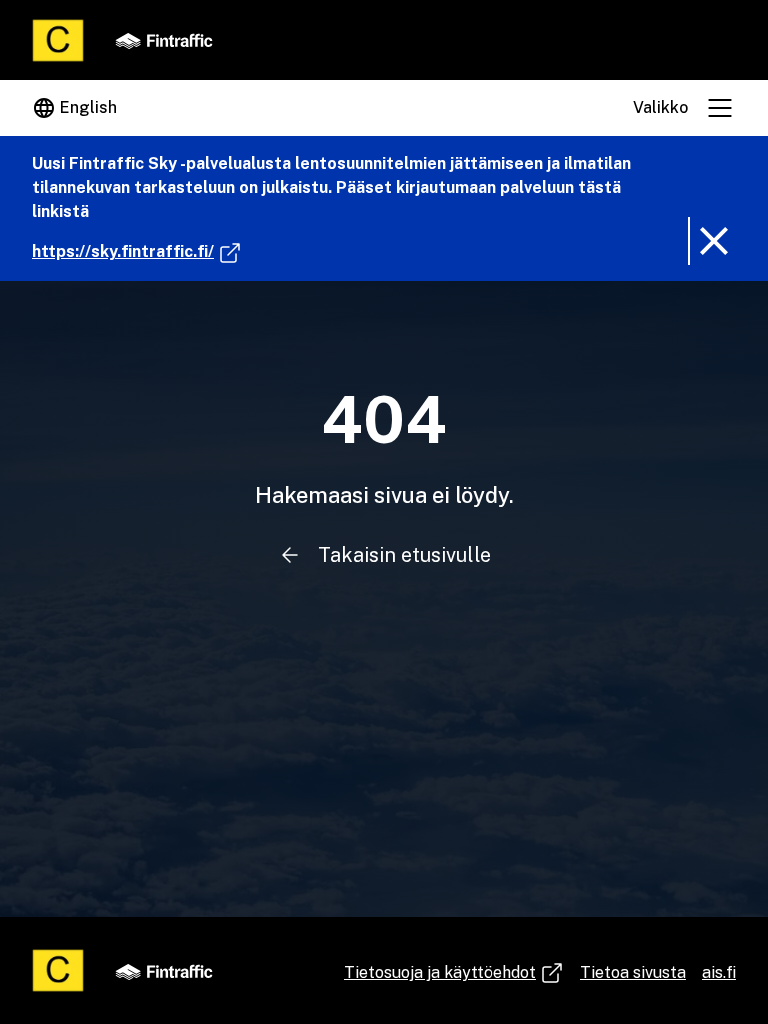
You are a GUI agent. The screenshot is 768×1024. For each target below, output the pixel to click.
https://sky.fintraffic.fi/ (137, 251)
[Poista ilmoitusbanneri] (712, 241)
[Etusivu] (58, 40)
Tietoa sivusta (633, 972)
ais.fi (719, 972)
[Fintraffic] (164, 40)
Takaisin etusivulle (404, 555)
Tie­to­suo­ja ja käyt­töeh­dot (442, 974)
